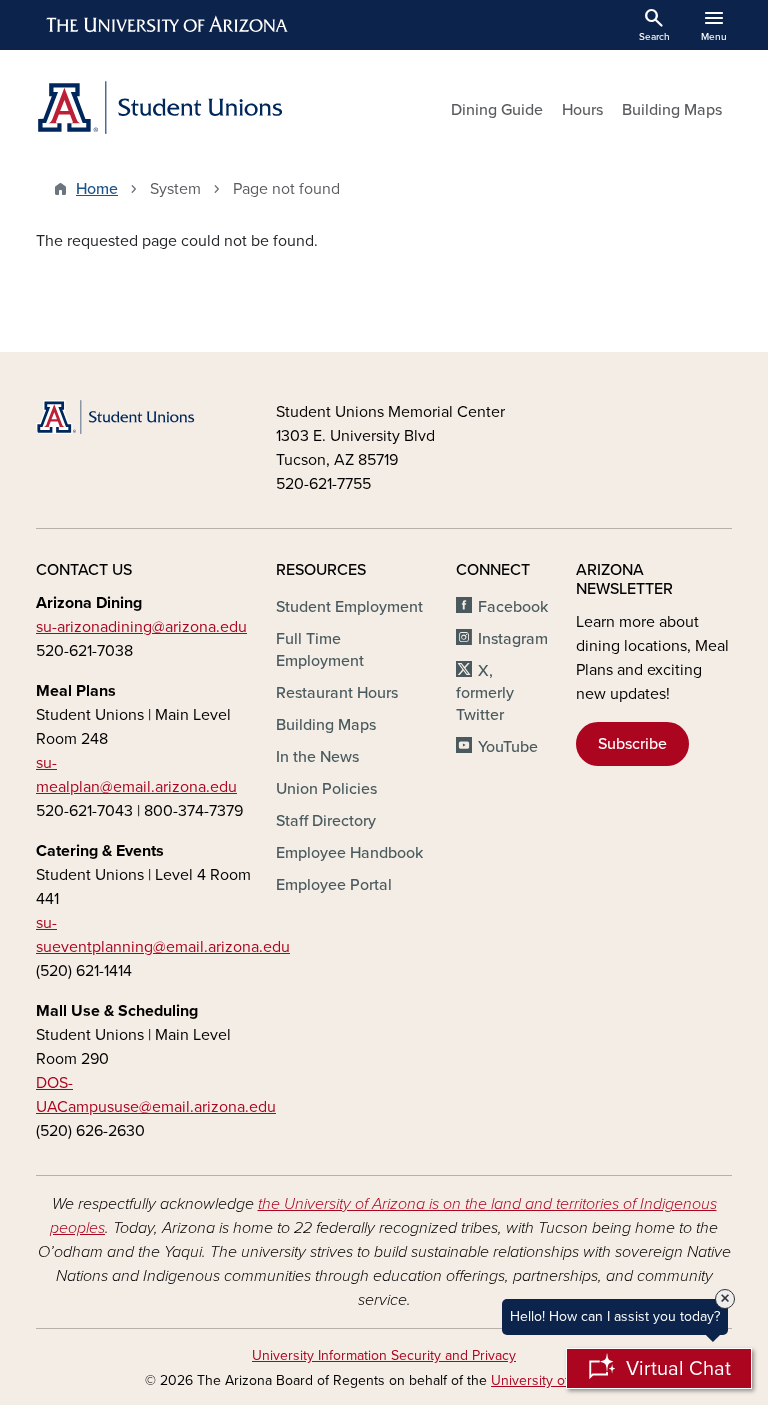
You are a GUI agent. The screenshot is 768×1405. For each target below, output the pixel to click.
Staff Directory (326, 821)
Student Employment (349, 607)
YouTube (508, 747)
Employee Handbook (349, 853)
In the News (317, 757)
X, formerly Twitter (485, 693)
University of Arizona (555, 1380)
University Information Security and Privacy (384, 1355)
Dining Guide (497, 110)
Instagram (513, 639)
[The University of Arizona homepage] (168, 25)
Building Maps (672, 110)
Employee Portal (334, 885)
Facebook (513, 607)
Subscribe (632, 744)
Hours (582, 110)
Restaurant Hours (337, 693)
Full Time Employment (320, 650)
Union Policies (326, 789)
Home (97, 189)
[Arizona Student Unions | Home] (204, 107)
